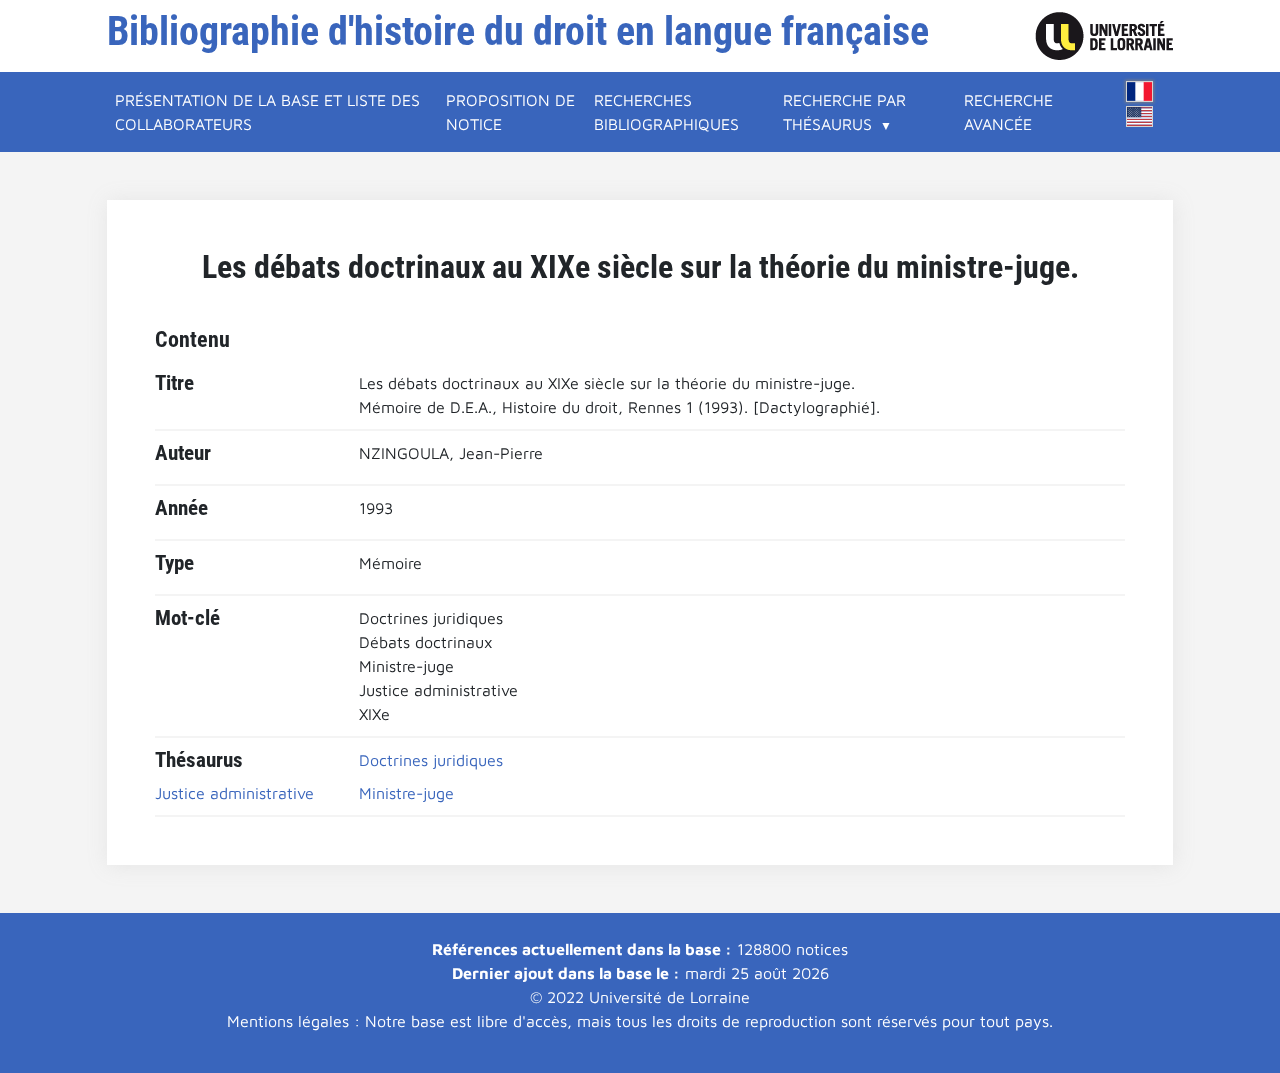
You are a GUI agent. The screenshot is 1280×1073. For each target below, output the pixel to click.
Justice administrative (234, 793)
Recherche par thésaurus (844, 112)
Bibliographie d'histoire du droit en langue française (518, 31)
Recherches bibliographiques (666, 112)
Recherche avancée (1008, 112)
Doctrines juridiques (431, 760)
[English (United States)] (1140, 116)
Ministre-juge (406, 793)
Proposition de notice (510, 112)
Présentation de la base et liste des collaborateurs (267, 112)
